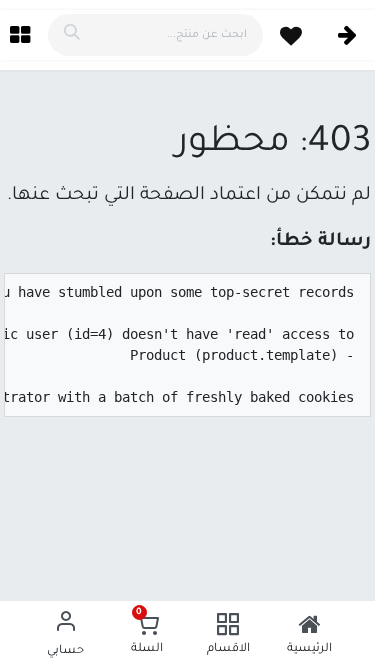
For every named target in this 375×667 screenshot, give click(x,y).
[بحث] (72, 35)
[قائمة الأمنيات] (291, 36)
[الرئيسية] (310, 624)
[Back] (347, 36)
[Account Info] (66, 623)
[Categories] (20, 35)
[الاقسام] (228, 624)
